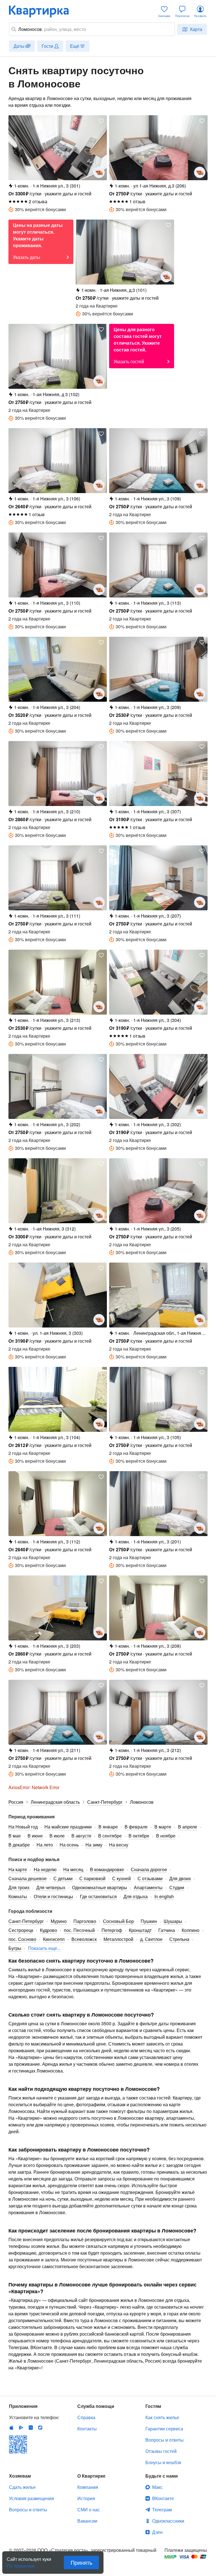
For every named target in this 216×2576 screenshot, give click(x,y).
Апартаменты (148, 1887)
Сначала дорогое (149, 1869)
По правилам (21, 2564)
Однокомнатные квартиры (100, 1887)
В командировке (107, 1869)
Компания (88, 2487)
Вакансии (87, 2521)
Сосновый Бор (118, 1921)
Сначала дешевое (28, 1878)
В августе (81, 1836)
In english (164, 1896)
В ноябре (166, 1836)
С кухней (121, 1878)
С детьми (63, 1878)
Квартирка (43, 11)
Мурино (59, 1921)
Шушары (173, 1921)
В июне (35, 1836)
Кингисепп (54, 1939)
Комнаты (18, 1896)
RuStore (40, 2428)
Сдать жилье (22, 2487)
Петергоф (112, 1930)
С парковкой (92, 1878)
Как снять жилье (162, 2417)
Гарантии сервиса (164, 2429)
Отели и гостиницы (53, 1896)
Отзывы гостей (161, 2451)
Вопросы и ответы (165, 2440)
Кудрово (49, 1930)
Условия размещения (31, 2498)
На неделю (45, 1869)
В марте (163, 1827)
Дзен (157, 2532)
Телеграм (162, 2510)
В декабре (19, 1845)
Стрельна (179, 1939)
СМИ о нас (89, 2510)
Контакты (87, 2429)
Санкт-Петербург (26, 1921)
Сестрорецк (21, 1930)
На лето (45, 1845)
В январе (108, 1827)
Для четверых (51, 1887)
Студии (177, 1887)
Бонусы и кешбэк (163, 2462)
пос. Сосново (22, 1939)
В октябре (139, 1836)
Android (21, 2428)
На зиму (94, 1845)
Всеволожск (84, 1939)
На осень (69, 1845)
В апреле (188, 1827)
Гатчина (167, 1930)
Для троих (19, 1887)
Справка (86, 2417)
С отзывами (150, 1878)
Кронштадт (140, 1930)
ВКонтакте (163, 2498)
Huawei (31, 2428)
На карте (18, 1869)
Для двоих (180, 1878)
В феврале (136, 1827)
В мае (15, 1836)
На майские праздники (68, 1827)
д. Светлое (151, 1939)
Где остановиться (98, 1896)
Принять (81, 2562)
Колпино (191, 1930)
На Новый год (23, 1827)
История (86, 2498)
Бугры (15, 1948)
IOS (12, 2428)
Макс (157, 2487)
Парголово (85, 1921)
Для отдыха (136, 1896)
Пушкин (149, 1921)
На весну (119, 1845)
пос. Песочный (79, 1930)
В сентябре (110, 1836)
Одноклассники (168, 2521)
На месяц (73, 1869)
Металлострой (118, 1939)
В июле (57, 1836)
